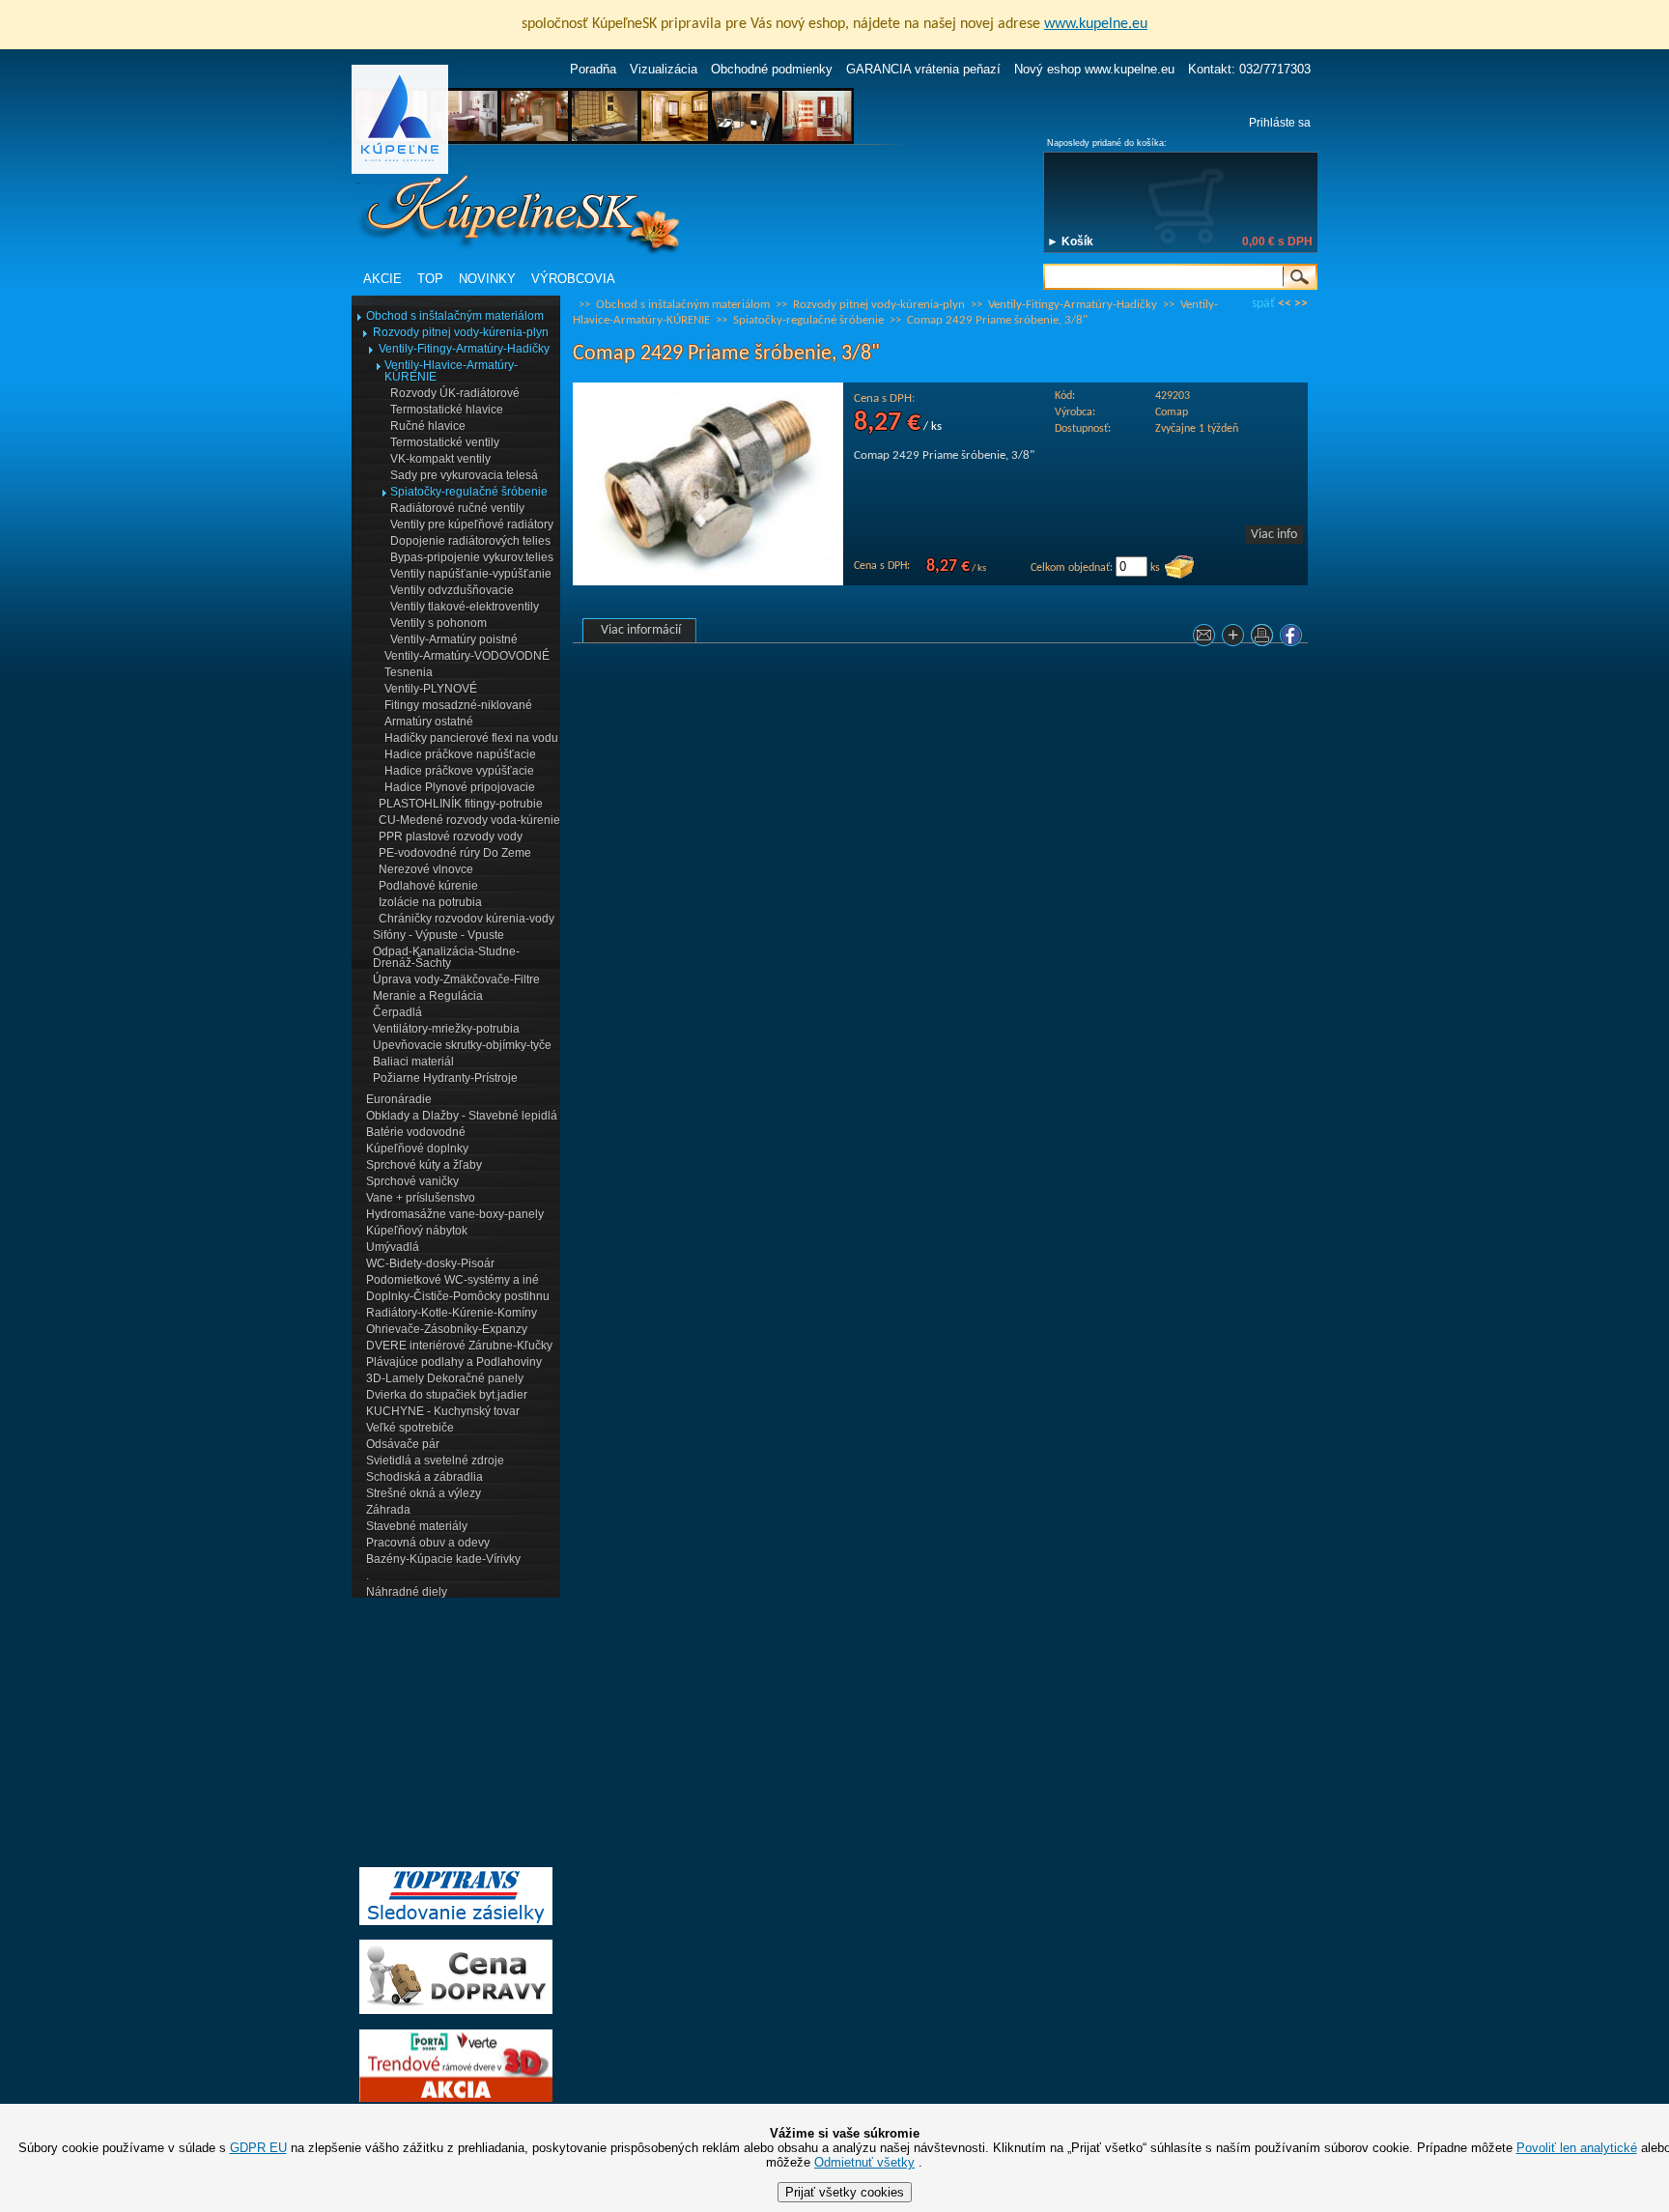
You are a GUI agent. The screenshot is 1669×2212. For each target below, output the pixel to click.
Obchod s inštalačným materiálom (455, 316)
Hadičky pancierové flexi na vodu (471, 738)
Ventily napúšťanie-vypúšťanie (471, 574)
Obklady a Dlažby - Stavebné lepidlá (462, 1116)
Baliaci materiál (413, 1062)
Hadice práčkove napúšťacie (460, 754)
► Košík (1070, 241)
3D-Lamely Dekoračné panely (445, 1378)
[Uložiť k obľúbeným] (1235, 639)
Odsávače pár (403, 1444)
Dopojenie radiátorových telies (470, 541)
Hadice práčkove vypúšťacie (459, 771)
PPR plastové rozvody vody (451, 837)
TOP (430, 279)
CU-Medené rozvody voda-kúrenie (469, 820)
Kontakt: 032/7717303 (1249, 69)
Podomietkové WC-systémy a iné (453, 1280)
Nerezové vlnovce (426, 869)
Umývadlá (393, 1247)
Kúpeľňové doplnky (417, 1149)
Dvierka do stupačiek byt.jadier (447, 1395)
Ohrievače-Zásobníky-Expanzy (447, 1329)
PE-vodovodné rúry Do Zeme (455, 853)
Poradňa (593, 69)
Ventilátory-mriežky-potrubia (446, 1029)
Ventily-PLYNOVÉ (431, 689)
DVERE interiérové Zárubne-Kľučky (459, 1346)
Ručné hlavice (428, 426)
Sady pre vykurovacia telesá (464, 475)
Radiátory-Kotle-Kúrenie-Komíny (452, 1313)
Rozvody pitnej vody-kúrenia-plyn (461, 332)
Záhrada (388, 1510)
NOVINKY (487, 279)
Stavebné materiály (417, 1526)
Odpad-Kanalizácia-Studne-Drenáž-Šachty (446, 957)
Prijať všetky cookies (845, 2192)
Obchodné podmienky (772, 69)
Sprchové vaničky (412, 1181)
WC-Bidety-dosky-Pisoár (430, 1263)
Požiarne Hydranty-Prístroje (445, 1078)
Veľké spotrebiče (410, 1428)
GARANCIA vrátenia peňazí (923, 69)
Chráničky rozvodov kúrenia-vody (467, 919)
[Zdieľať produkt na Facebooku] (1293, 639)
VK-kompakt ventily (440, 459)
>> (1301, 304)
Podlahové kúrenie (428, 886)
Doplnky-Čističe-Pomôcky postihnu (458, 1296)
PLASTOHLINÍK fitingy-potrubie (461, 804)
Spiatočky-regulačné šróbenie (469, 492)
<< (1285, 304)
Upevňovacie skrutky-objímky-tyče (462, 1045)
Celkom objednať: (1072, 568)
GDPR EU (258, 2148)
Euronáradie (399, 1099)
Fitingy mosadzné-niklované (458, 705)
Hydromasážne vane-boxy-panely (455, 1214)
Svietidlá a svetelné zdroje (435, 1460)
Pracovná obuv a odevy (428, 1543)
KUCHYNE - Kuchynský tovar (443, 1411)
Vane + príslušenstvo (421, 1198)
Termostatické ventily (445, 442)
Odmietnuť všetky (864, 2162)
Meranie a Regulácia (428, 996)
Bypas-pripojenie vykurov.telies (472, 557)
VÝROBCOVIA (573, 279)
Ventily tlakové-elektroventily (465, 607)
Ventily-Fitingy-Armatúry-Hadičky (464, 349)
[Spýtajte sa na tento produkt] (1206, 639)
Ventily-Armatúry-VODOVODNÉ (467, 656)
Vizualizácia (664, 69)
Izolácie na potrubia (430, 902)
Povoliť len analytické (1577, 2148)
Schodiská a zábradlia (424, 1477)
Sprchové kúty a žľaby (424, 1165)
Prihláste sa (1280, 123)
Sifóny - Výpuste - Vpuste (438, 935)
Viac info (1274, 535)
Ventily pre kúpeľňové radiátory (472, 525)
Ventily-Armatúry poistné (454, 639)
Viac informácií (641, 630)
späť (1263, 304)
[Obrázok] (708, 582)
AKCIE (382, 279)
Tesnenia (409, 672)
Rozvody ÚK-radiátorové (455, 393)
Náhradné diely (407, 1592)
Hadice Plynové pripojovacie (460, 787)
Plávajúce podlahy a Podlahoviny (454, 1362)
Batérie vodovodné (416, 1132)
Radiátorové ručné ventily (457, 508)
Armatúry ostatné (429, 722)
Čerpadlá (397, 1012)
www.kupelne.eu (1096, 24)
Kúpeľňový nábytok (417, 1231)
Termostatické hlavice (447, 410)
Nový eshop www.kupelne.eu (1094, 69)
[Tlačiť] (1264, 639)
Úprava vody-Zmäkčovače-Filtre (456, 979)
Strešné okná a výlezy (424, 1493)
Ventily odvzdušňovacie (452, 590)
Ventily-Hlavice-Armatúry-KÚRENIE (451, 371)
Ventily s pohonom (438, 623)
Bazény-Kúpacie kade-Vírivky (443, 1559)
